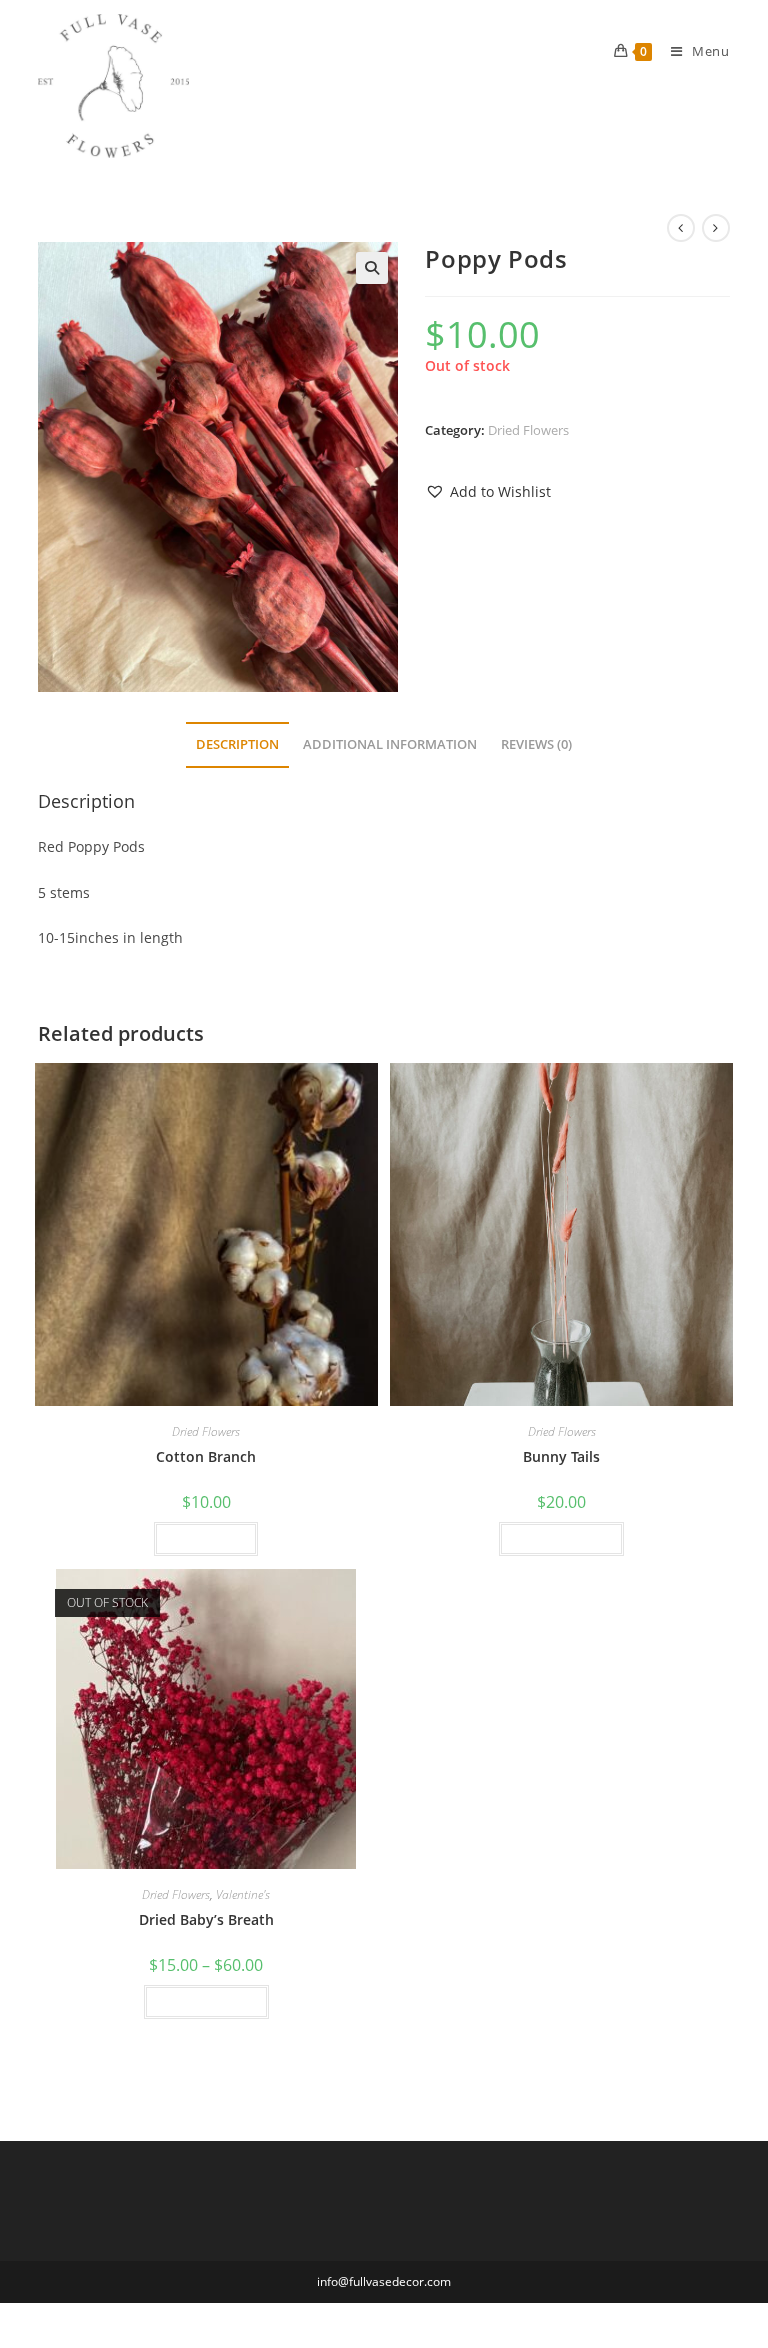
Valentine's (243, 1894)
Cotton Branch (206, 1456)
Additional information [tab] (390, 744)
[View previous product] (681, 228)
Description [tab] (237, 744)
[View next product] (716, 228)
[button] (372, 268)
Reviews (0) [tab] (536, 744)
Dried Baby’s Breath (206, 1919)
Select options (561, 1538)
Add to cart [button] (206, 1538)
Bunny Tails (561, 1456)
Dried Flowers (528, 430)
